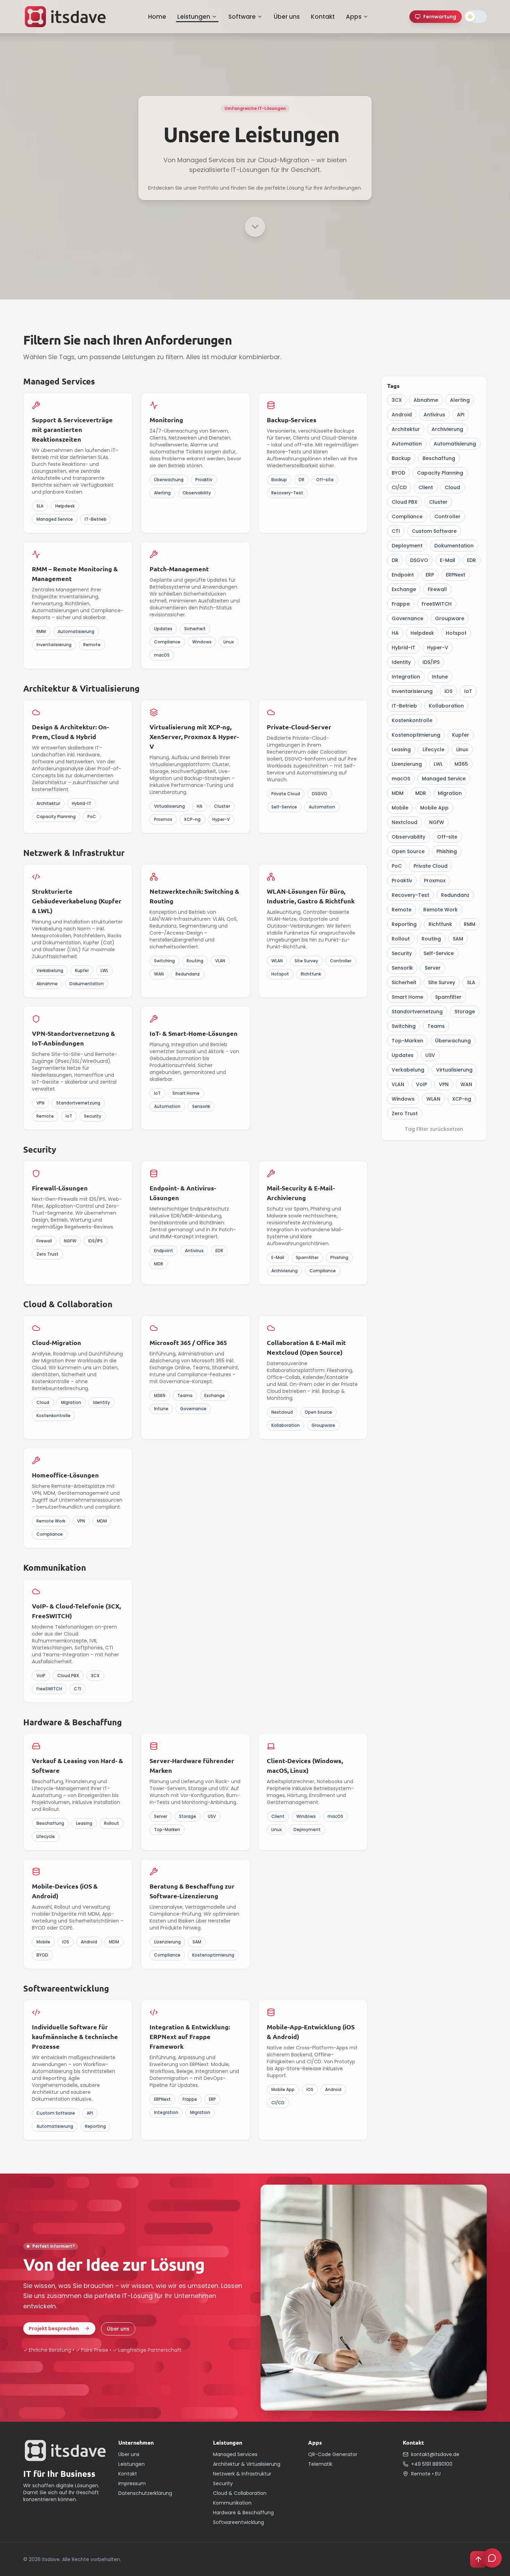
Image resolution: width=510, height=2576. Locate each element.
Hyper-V (438, 648)
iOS (448, 691)
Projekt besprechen (54, 2328)
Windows (403, 1099)
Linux (462, 749)
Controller (447, 517)
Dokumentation (454, 546)
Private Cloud (431, 866)
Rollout (401, 939)
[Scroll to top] (478, 2559)
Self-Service (439, 953)
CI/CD (399, 487)
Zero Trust (405, 1113)
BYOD (398, 473)
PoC (397, 866)
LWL (438, 764)
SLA (471, 982)
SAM (458, 939)
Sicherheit (404, 982)
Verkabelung (408, 1070)
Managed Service (444, 779)
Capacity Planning (440, 473)
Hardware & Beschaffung (243, 2513)
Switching (404, 1026)
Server (433, 968)
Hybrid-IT (403, 648)
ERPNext (456, 575)
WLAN (433, 1099)
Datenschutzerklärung (145, 2493)
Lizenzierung (407, 764)
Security (402, 953)
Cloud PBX (405, 502)
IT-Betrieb (404, 706)
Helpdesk (422, 633)
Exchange (404, 589)
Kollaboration (446, 706)
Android (402, 415)
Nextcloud (405, 822)
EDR (471, 560)
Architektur (406, 429)
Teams (436, 1026)
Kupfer (461, 735)
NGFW (437, 822)
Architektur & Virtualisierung (247, 2464)
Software (242, 17)
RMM (470, 924)
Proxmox (435, 881)
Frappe (401, 604)
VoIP (422, 1084)
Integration (406, 677)
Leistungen (194, 17)
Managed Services (235, 2454)
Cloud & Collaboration (240, 2493)
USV (430, 1055)
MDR (421, 793)
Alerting (460, 400)
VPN (444, 1084)
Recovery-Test (410, 895)
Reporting (404, 924)
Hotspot (456, 633)
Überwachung (453, 1041)
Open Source (408, 851)
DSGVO (419, 560)
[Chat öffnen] (492, 2558)
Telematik (320, 2464)
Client (426, 487)
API (461, 415)
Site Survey (442, 982)
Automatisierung (455, 444)
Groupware (450, 618)
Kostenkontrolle (412, 720)
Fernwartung (440, 17)
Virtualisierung (454, 1070)
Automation (407, 444)
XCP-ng (462, 1099)
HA (395, 633)
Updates (403, 1055)
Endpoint (403, 575)
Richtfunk (440, 924)
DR (395, 560)
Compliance (407, 517)
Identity (401, 662)
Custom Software (434, 531)
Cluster (438, 502)
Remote (402, 910)
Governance (407, 618)
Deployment (407, 546)
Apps (354, 17)
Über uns (287, 17)
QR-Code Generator (333, 2454)
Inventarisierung (412, 691)
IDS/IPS (431, 662)
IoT (468, 691)
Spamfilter (448, 997)
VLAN (398, 1084)
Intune (440, 677)
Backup (401, 458)
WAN (466, 1084)
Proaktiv (402, 881)
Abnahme (426, 400)
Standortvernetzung (417, 1012)
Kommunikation (232, 2503)
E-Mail (448, 560)
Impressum (132, 2483)
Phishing (447, 851)
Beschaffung (439, 458)
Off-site (447, 837)
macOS (401, 779)
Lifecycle (433, 749)
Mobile (400, 808)
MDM (398, 793)
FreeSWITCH (437, 604)
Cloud (452, 487)
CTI (396, 531)
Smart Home (407, 997)
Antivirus (434, 415)
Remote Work (440, 910)
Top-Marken (407, 1041)
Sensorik (402, 968)
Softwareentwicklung (239, 2522)
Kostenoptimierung (416, 735)
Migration (450, 793)
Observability (409, 837)
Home (157, 17)
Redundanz (455, 895)
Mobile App (434, 808)
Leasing (401, 749)
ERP (430, 575)
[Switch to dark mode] (476, 17)
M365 (461, 764)
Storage (465, 1012)
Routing (431, 939)
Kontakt (323, 17)
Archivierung (447, 429)
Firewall (437, 589)
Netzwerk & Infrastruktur (242, 2474)
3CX (397, 400)
